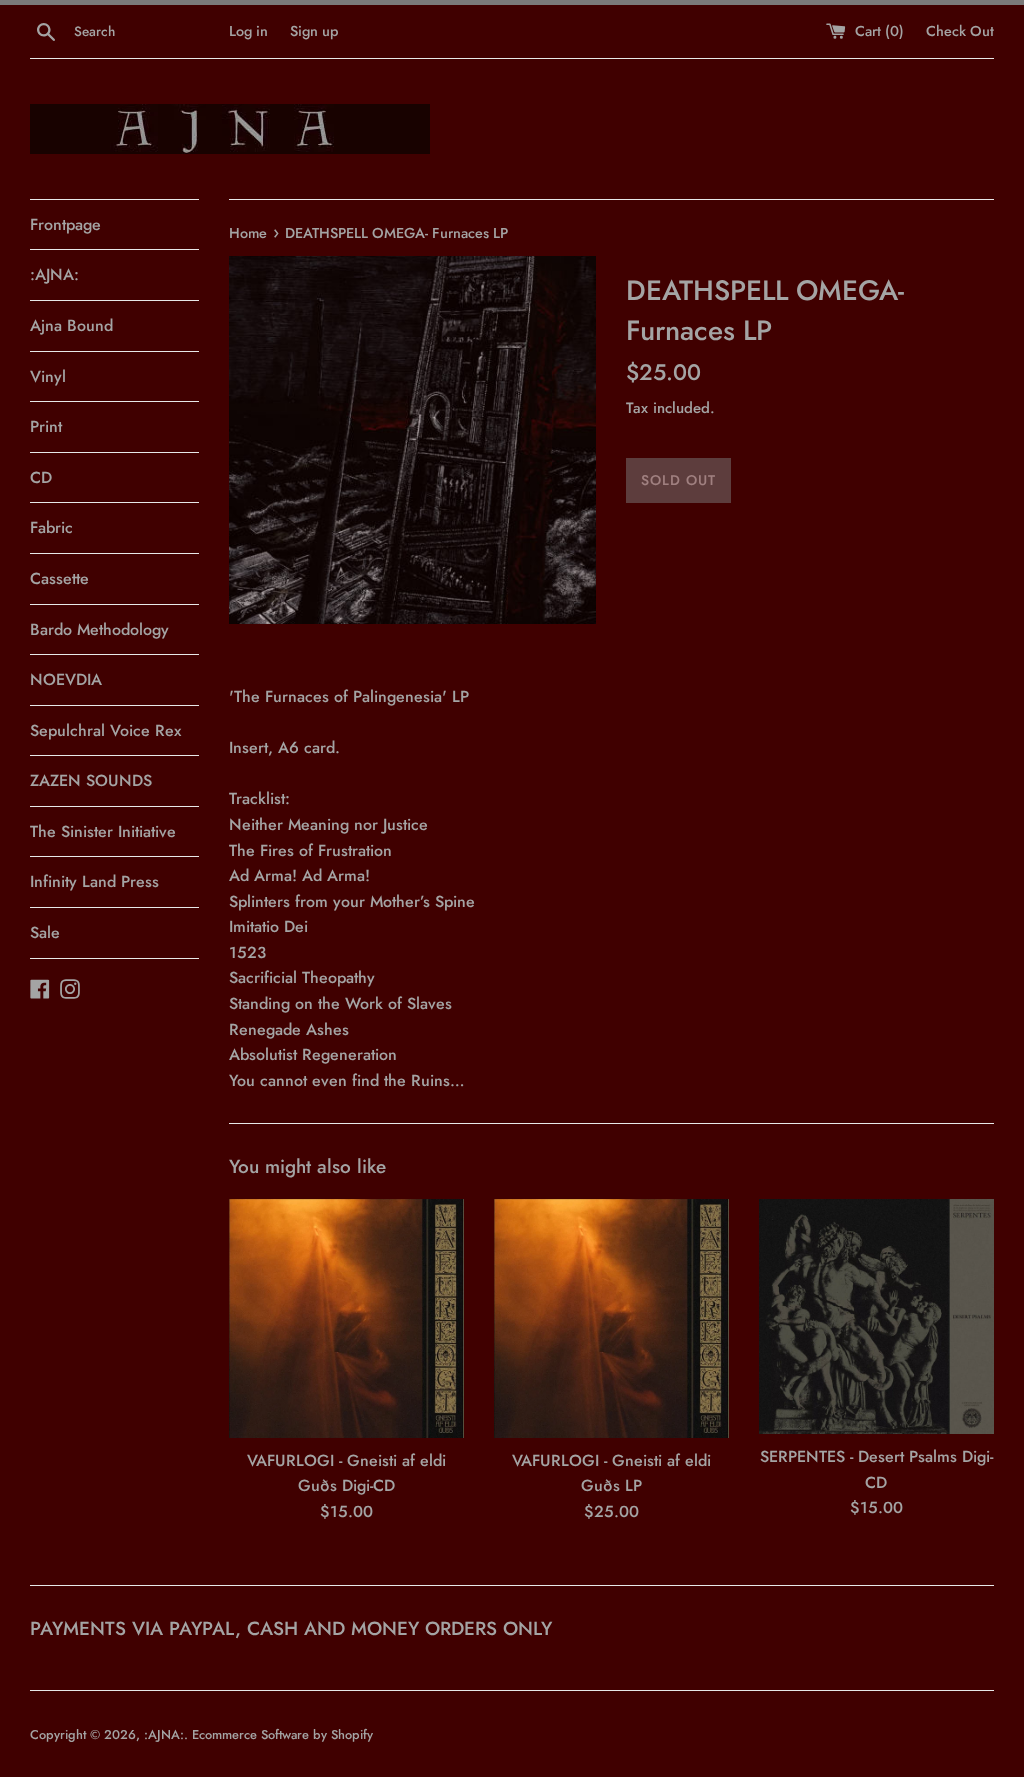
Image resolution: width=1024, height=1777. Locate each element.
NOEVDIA (66, 679)
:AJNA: (54, 274)
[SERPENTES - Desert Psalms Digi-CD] (876, 1316)
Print (46, 426)
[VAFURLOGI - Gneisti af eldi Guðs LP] (611, 1318)
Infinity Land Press (94, 881)
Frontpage (65, 224)
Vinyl (48, 376)
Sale (45, 932)
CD (41, 477)
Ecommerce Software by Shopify (282, 1734)
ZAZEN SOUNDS (91, 780)
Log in (248, 31)
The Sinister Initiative (103, 831)
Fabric (51, 527)
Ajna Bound (71, 325)
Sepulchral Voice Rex (105, 730)
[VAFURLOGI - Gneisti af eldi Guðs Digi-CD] (346, 1318)
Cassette (59, 578)
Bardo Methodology (99, 629)
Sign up (314, 31)
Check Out (960, 31)
